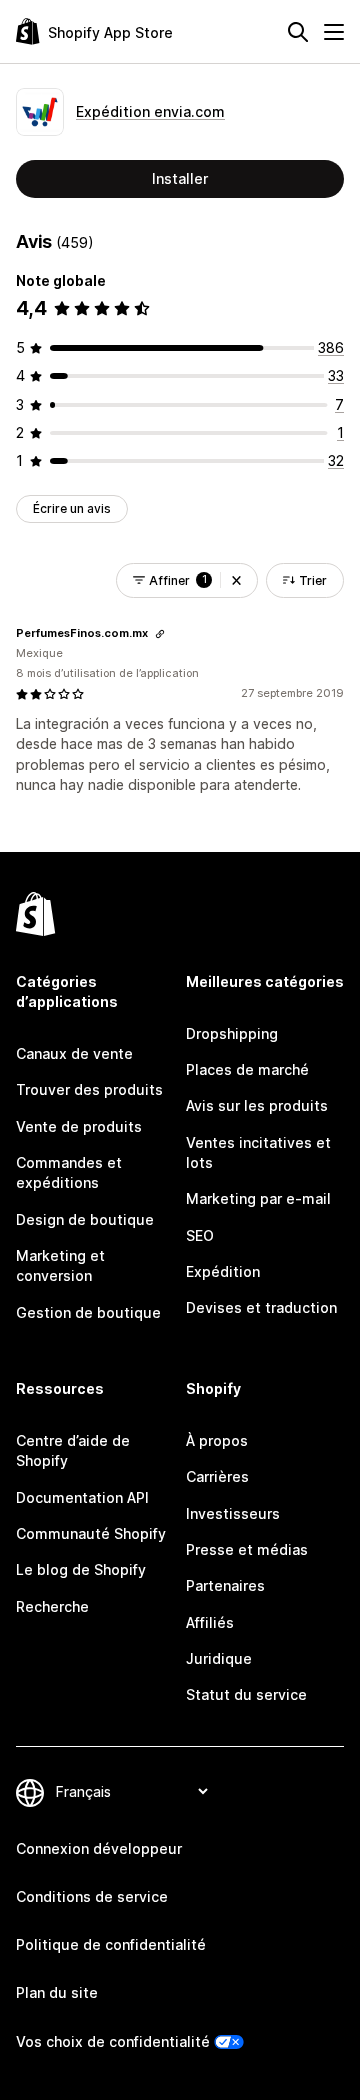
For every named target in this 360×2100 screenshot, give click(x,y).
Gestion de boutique (88, 1312)
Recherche (52, 1606)
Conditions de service (92, 1896)
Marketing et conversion (60, 1265)
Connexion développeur (99, 1848)
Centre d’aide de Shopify (73, 1450)
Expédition (223, 1271)
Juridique (219, 1658)
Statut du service (246, 1694)
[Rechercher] (298, 32)
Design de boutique (85, 1219)
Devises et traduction (261, 1307)
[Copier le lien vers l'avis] (160, 634)
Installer (180, 178)
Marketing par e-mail (258, 1198)
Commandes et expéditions (69, 1172)
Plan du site (57, 1992)
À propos (217, 1440)
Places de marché (247, 1069)
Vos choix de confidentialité (113, 2041)
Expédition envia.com (150, 111)
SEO (200, 1235)
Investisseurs (233, 1513)
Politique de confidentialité (111, 1944)
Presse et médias (247, 1549)
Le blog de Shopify (81, 1569)
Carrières (217, 1476)
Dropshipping (232, 1033)
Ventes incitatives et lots (258, 1152)
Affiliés (210, 1622)
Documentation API (82, 1497)
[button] (236, 580)
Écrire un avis (72, 508)
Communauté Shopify (91, 1533)
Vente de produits (79, 1126)
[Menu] (334, 32)
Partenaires (225, 1585)
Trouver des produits (89, 1089)
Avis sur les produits (257, 1105)
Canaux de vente (74, 1053)
